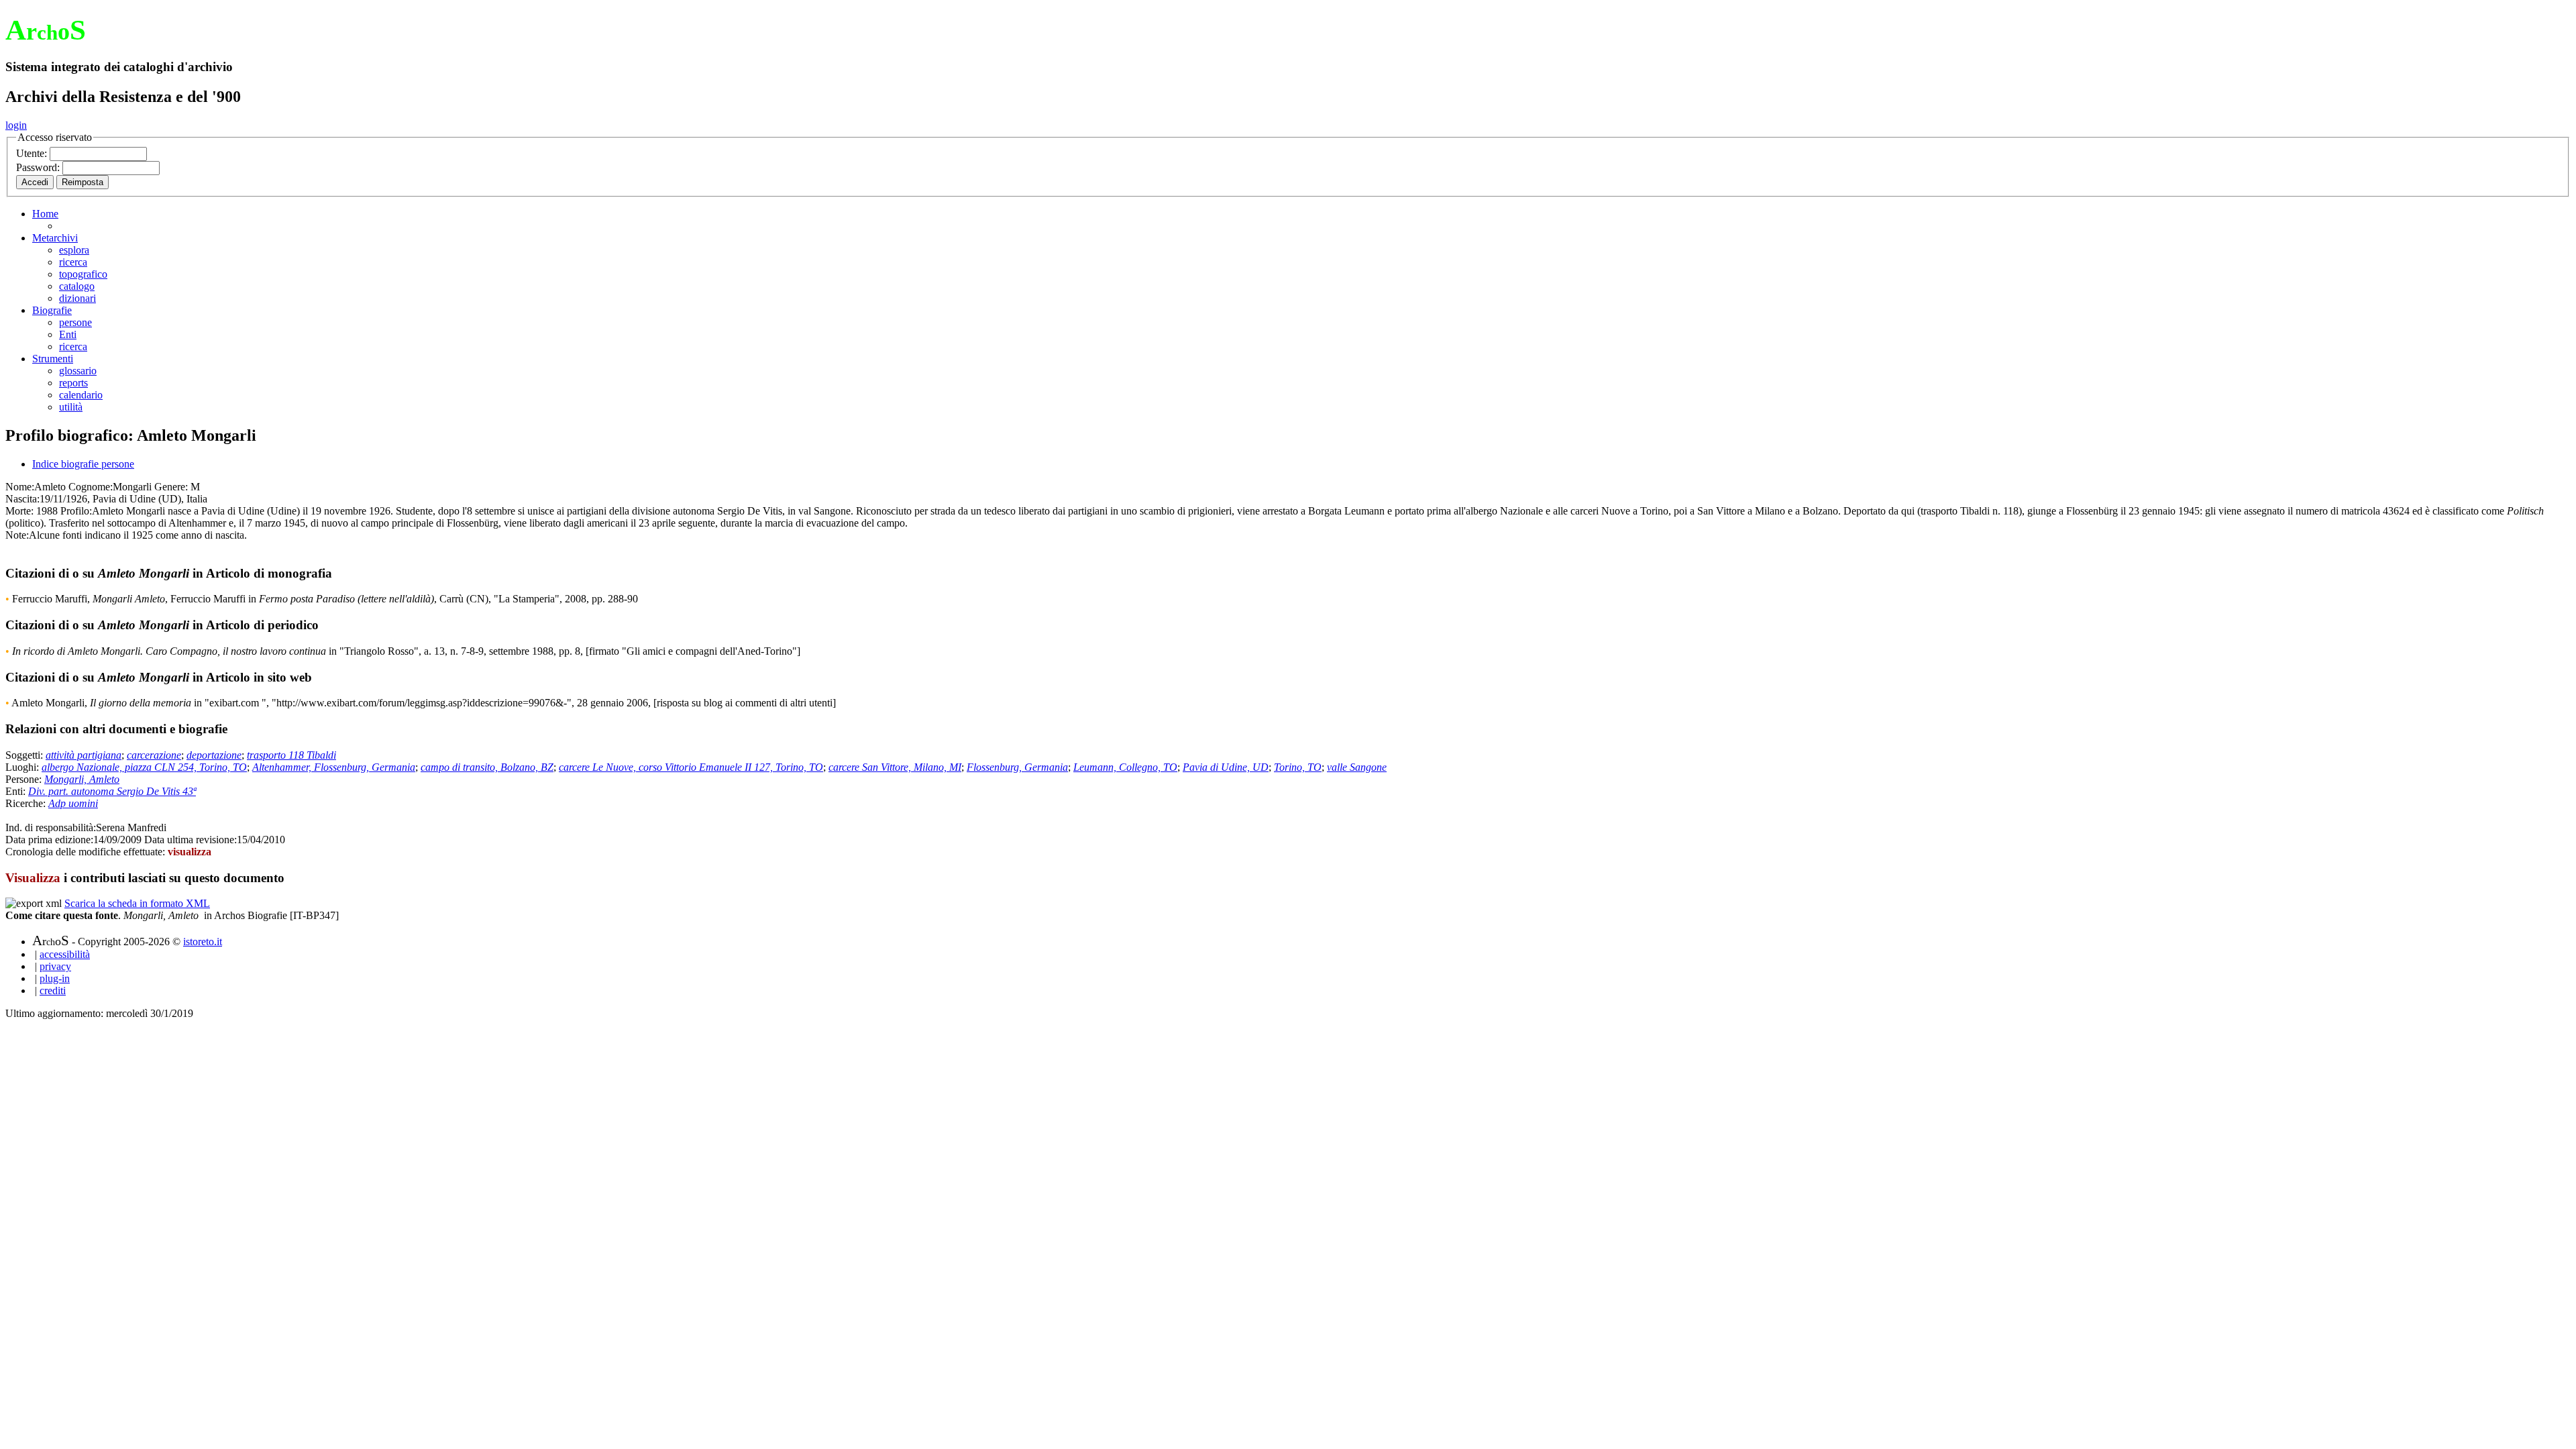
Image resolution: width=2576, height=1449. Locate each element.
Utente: (33, 153)
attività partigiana (84, 755)
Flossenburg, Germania (1017, 767)
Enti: (17, 791)
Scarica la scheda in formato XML (137, 903)
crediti (53, 990)
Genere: (171, 487)
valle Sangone (1357, 767)
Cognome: (91, 487)
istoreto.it (203, 942)
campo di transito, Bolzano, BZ (487, 767)
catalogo (77, 286)
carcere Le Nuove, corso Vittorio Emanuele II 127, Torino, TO (691, 767)
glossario (78, 371)
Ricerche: (27, 803)
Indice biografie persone (83, 464)
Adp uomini (73, 803)
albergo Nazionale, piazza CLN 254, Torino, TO (144, 767)
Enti (68, 334)
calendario (81, 395)
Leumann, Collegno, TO (1125, 767)
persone (75, 322)
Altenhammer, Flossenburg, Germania (334, 767)
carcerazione (154, 755)
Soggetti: (25, 755)
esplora (74, 250)
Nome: (20, 487)
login (16, 125)
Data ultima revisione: (191, 840)
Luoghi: (23, 767)
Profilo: (76, 511)
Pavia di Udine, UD (1226, 767)
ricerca (73, 262)
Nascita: (22, 499)
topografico (83, 274)
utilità (71, 407)
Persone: (25, 779)
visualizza (190, 852)
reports (73, 383)
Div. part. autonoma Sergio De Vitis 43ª (112, 791)
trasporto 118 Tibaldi (291, 755)
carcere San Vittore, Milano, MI (895, 767)
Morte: (19, 511)
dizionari (77, 298)
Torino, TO (1298, 767)
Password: (39, 167)
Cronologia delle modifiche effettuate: (87, 852)
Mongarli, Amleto (82, 779)
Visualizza (33, 878)
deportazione (214, 755)
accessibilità (65, 954)
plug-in (55, 978)
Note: (17, 535)
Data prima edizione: (49, 840)
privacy (55, 966)
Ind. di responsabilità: (51, 827)
